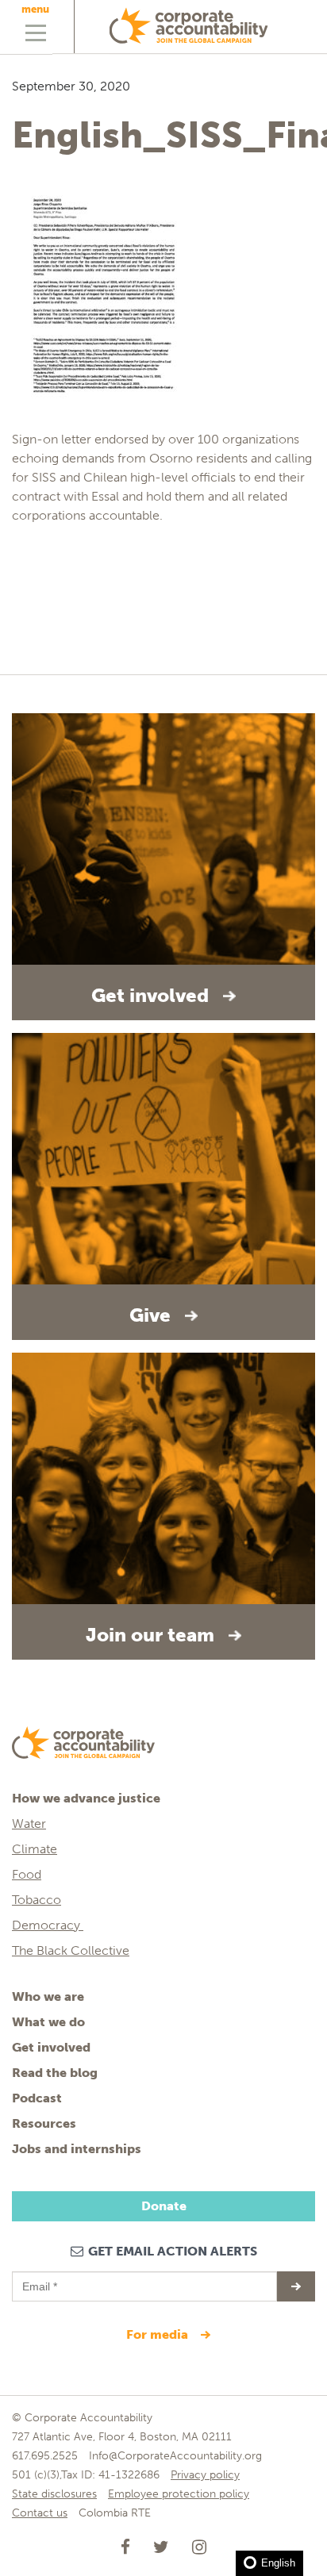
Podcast (37, 2098)
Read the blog (55, 2073)
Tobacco (37, 1900)
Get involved (51, 2047)
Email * (38, 2279)
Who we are (48, 1996)
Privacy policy (205, 2475)
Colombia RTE (115, 2513)
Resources (44, 2123)
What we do (48, 2022)
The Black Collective (71, 1950)
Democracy (48, 1925)
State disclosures (54, 2494)
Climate (35, 1849)
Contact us (40, 2513)
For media (159, 2334)
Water (29, 1824)
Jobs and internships (77, 2149)
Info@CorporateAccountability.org (175, 2456)
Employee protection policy (179, 2494)
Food (27, 1874)
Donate (164, 2206)
